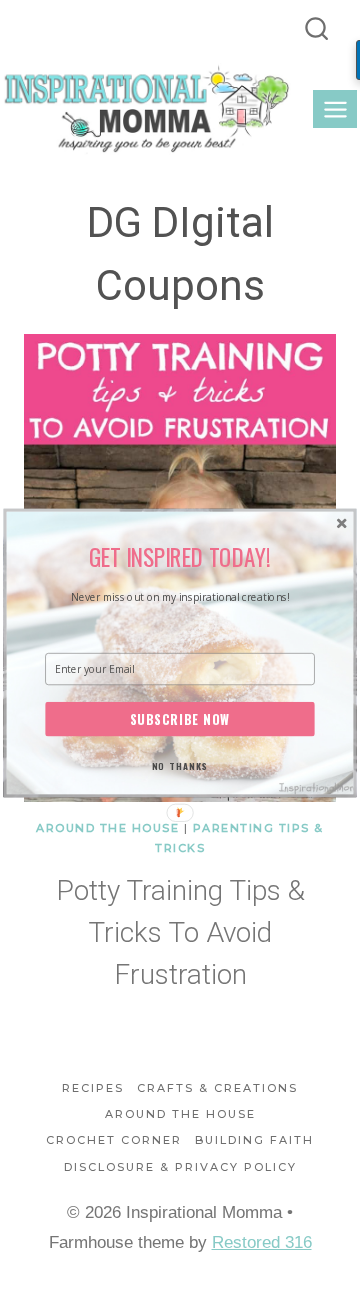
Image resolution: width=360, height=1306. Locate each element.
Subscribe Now (180, 718)
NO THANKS (180, 765)
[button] (180, 556)
